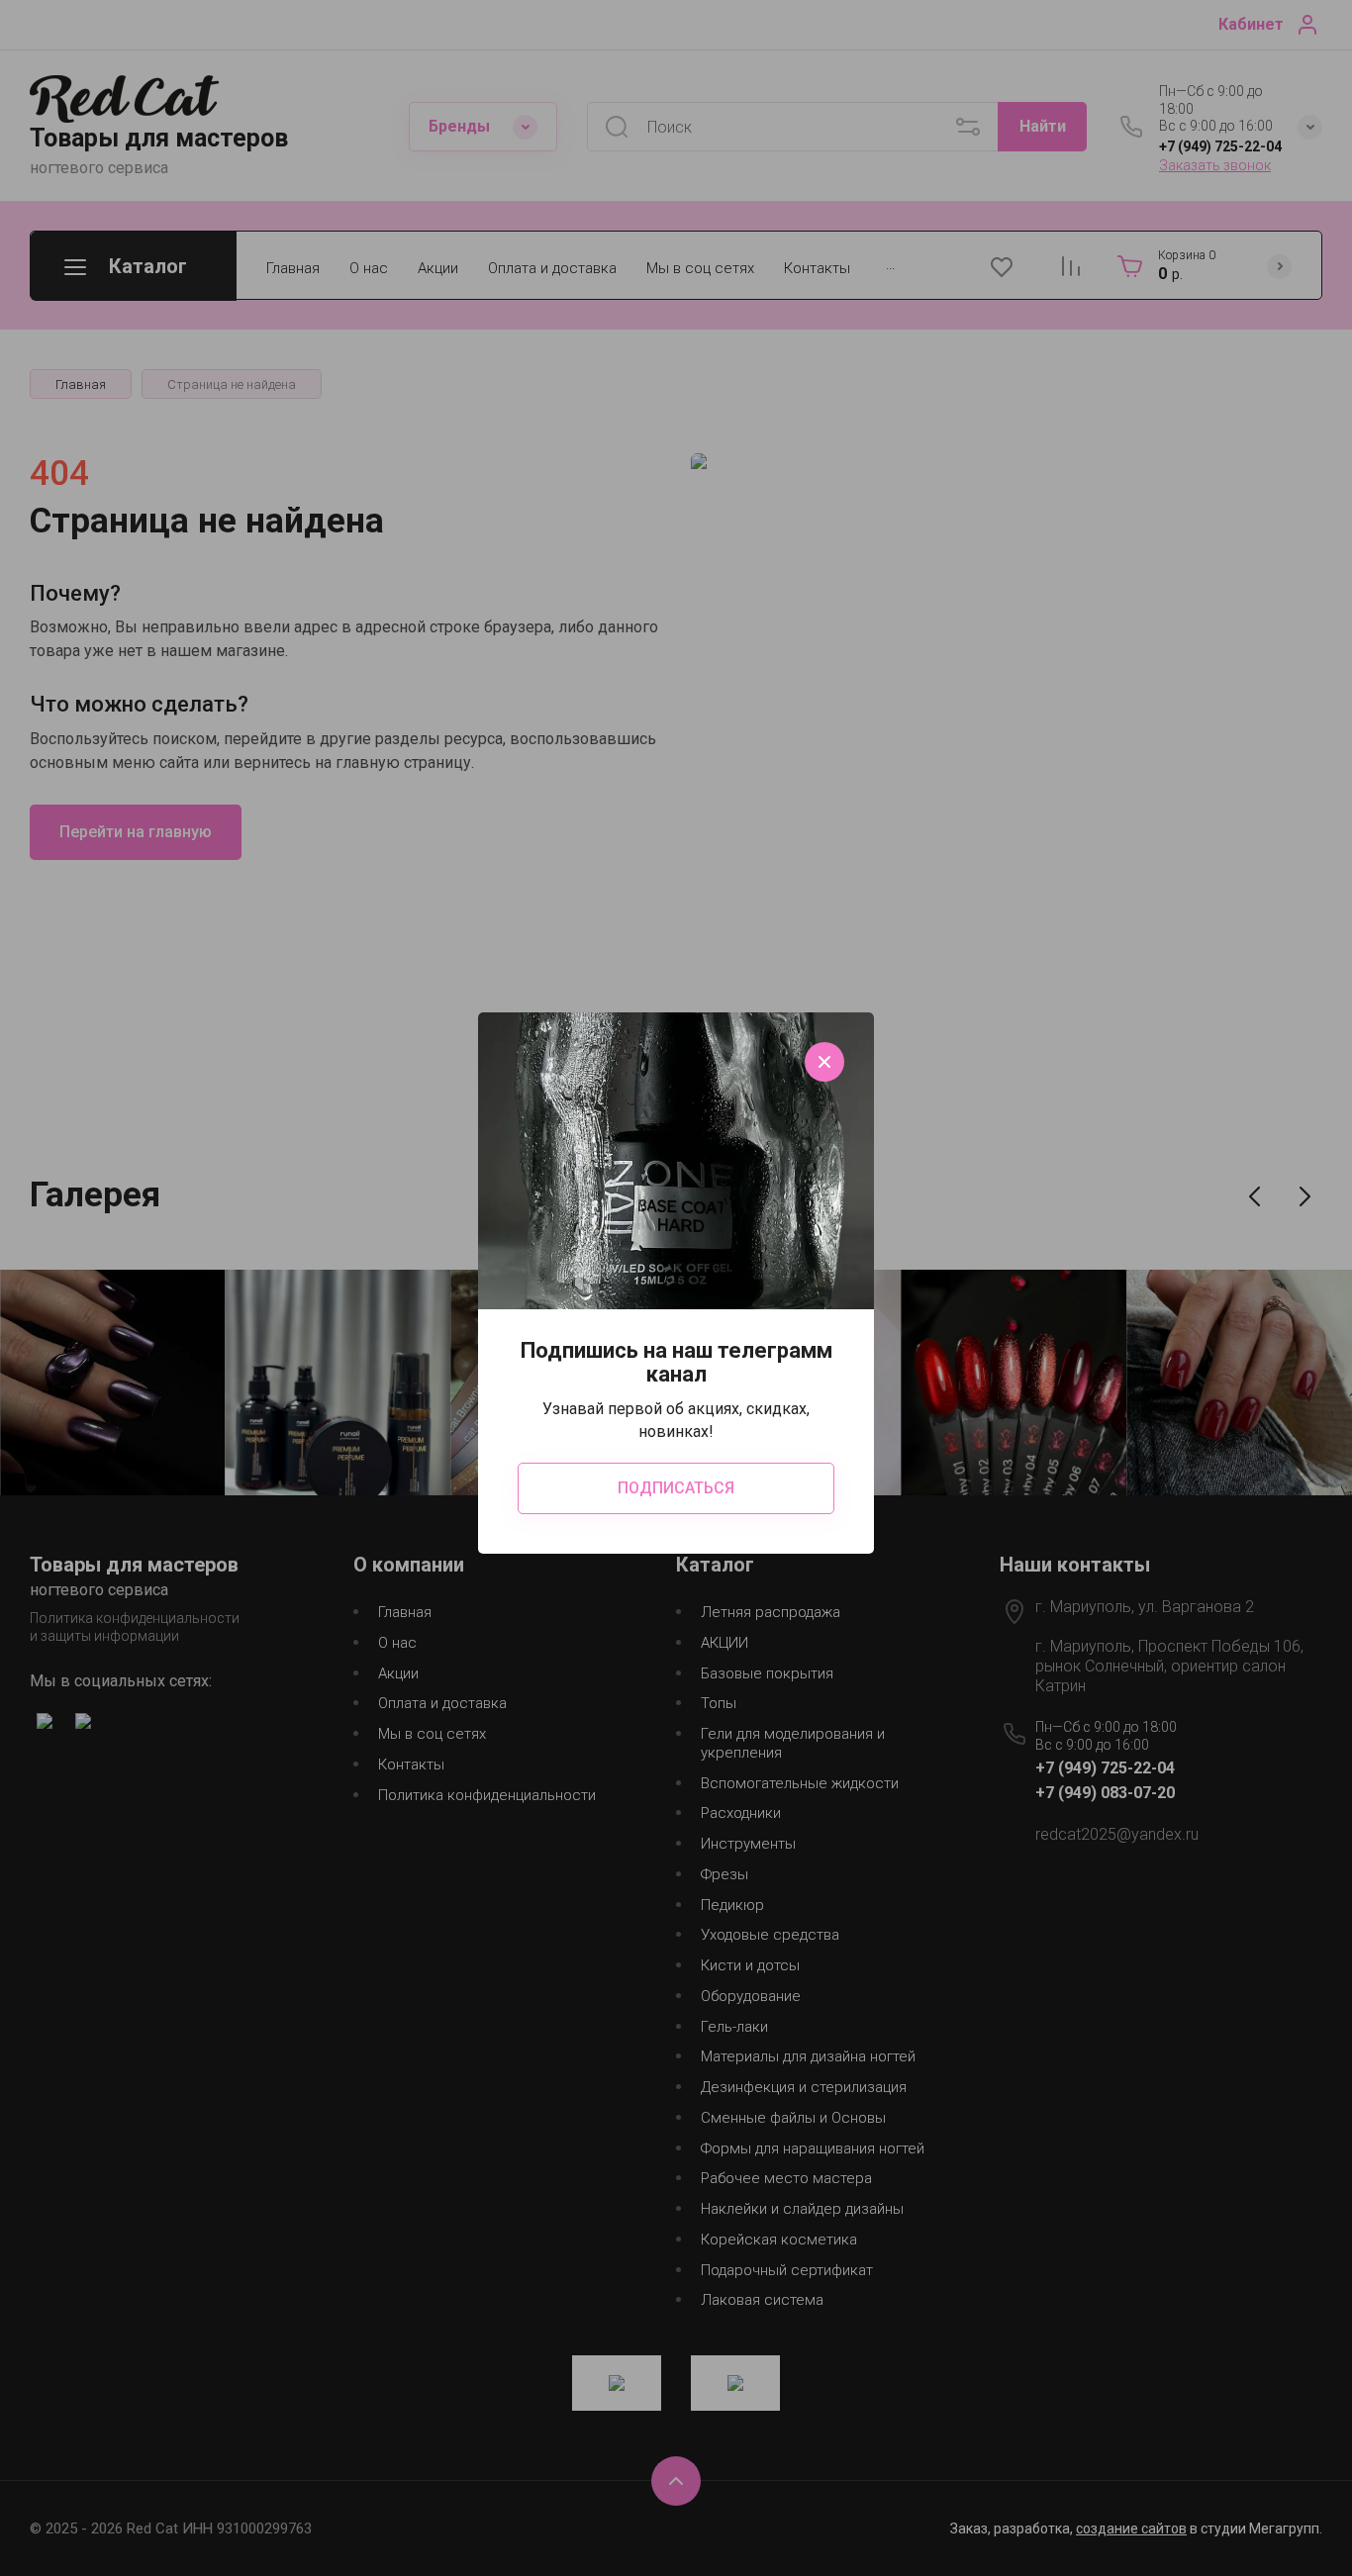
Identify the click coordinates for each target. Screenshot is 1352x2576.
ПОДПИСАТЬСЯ (676, 1488)
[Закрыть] (824, 1062)
